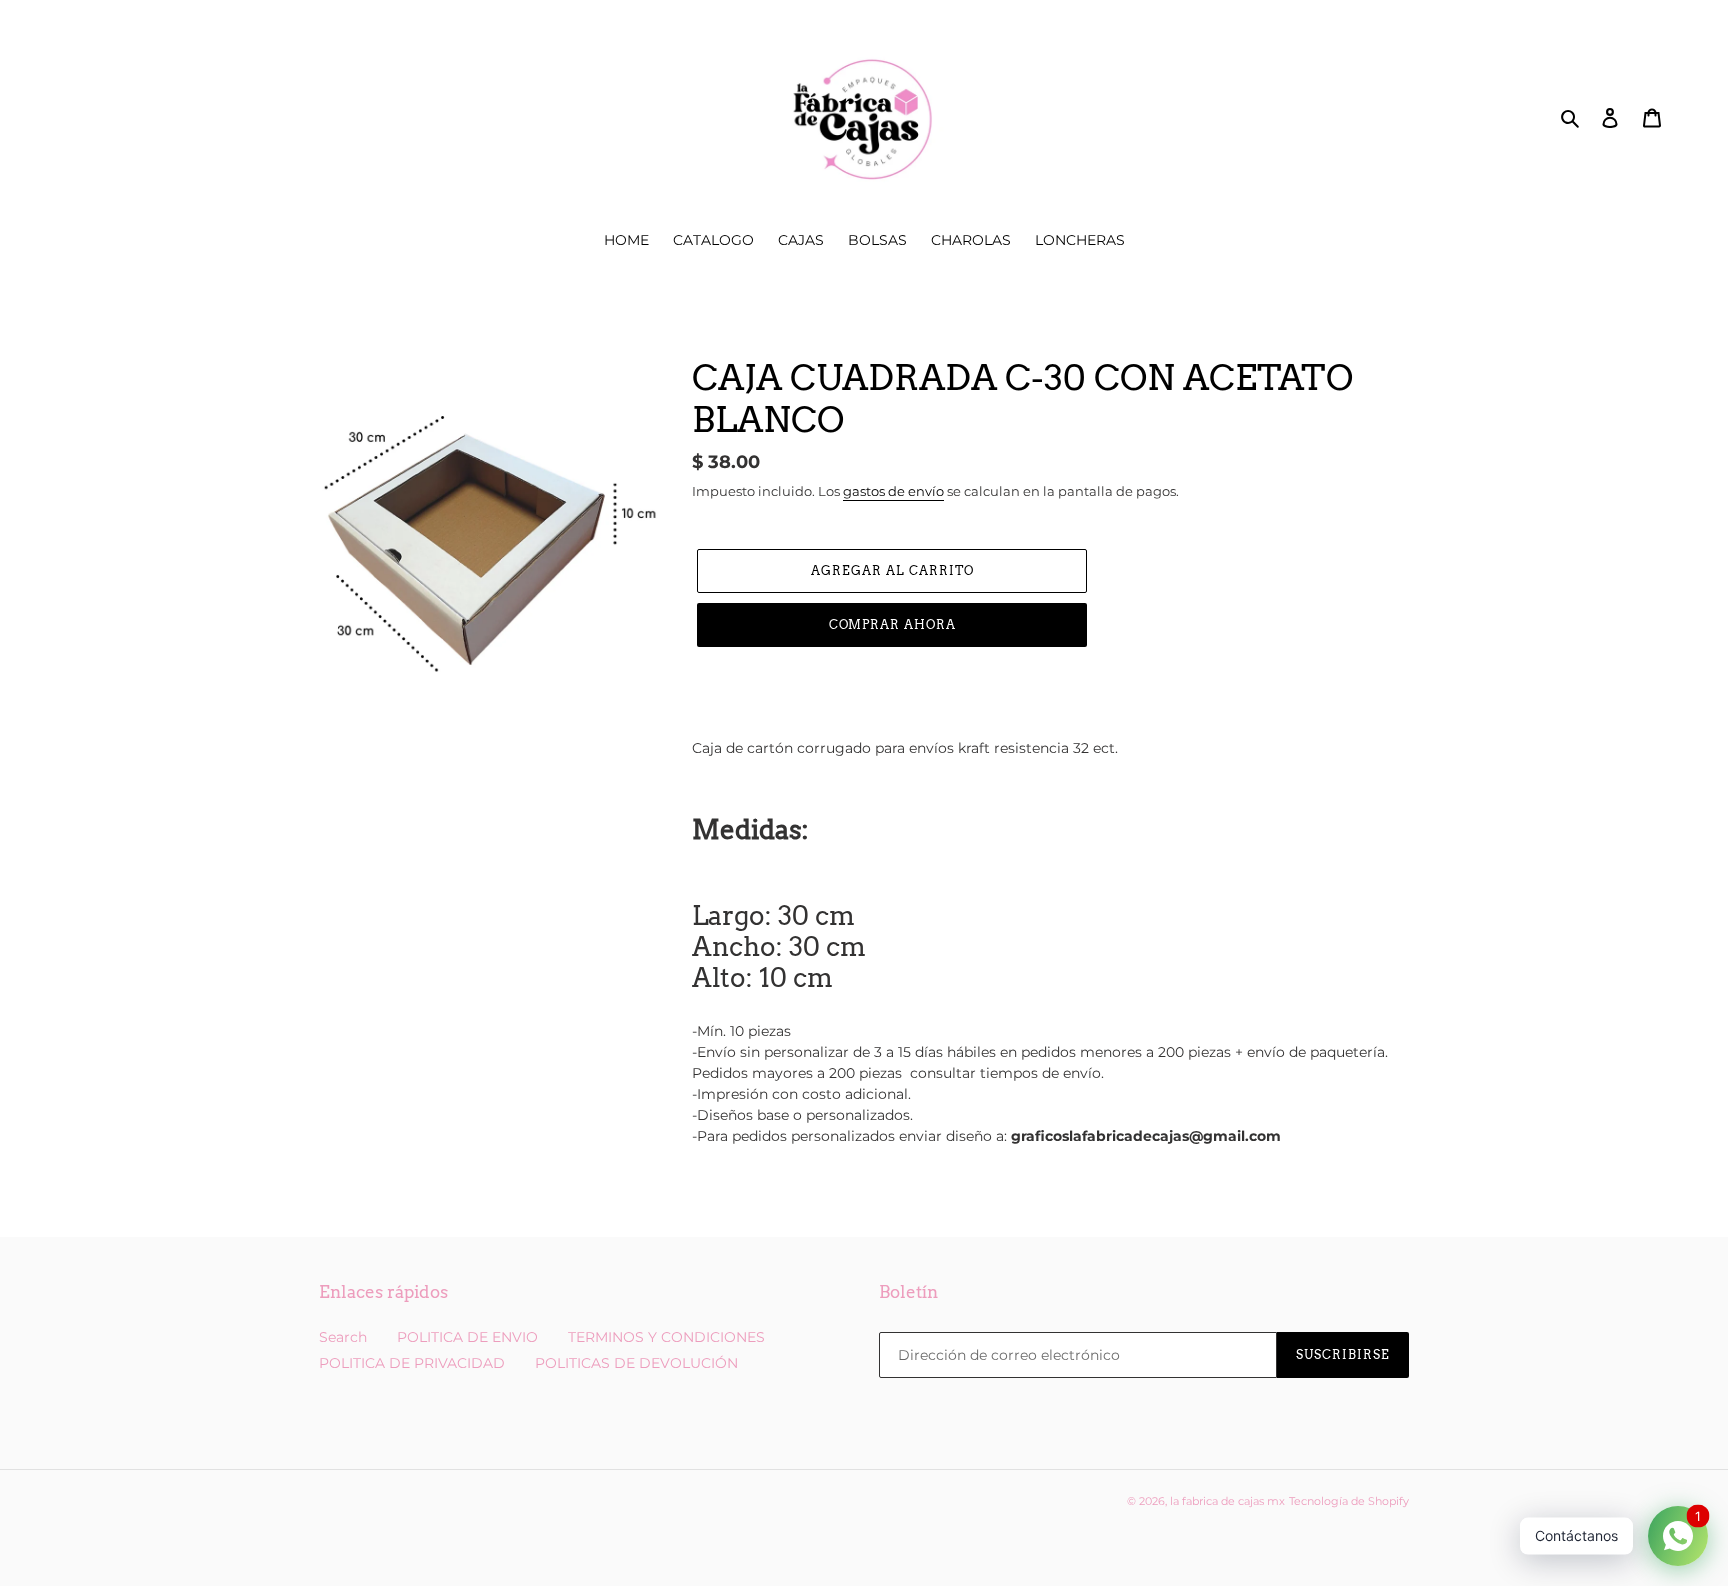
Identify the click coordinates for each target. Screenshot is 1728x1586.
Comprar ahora (892, 624)
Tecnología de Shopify (1349, 1501)
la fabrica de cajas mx (1227, 1501)
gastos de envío (893, 491)
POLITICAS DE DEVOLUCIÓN (636, 1363)
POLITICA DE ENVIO (467, 1337)
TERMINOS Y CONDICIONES (666, 1337)
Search (343, 1337)
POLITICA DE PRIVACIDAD (412, 1363)
